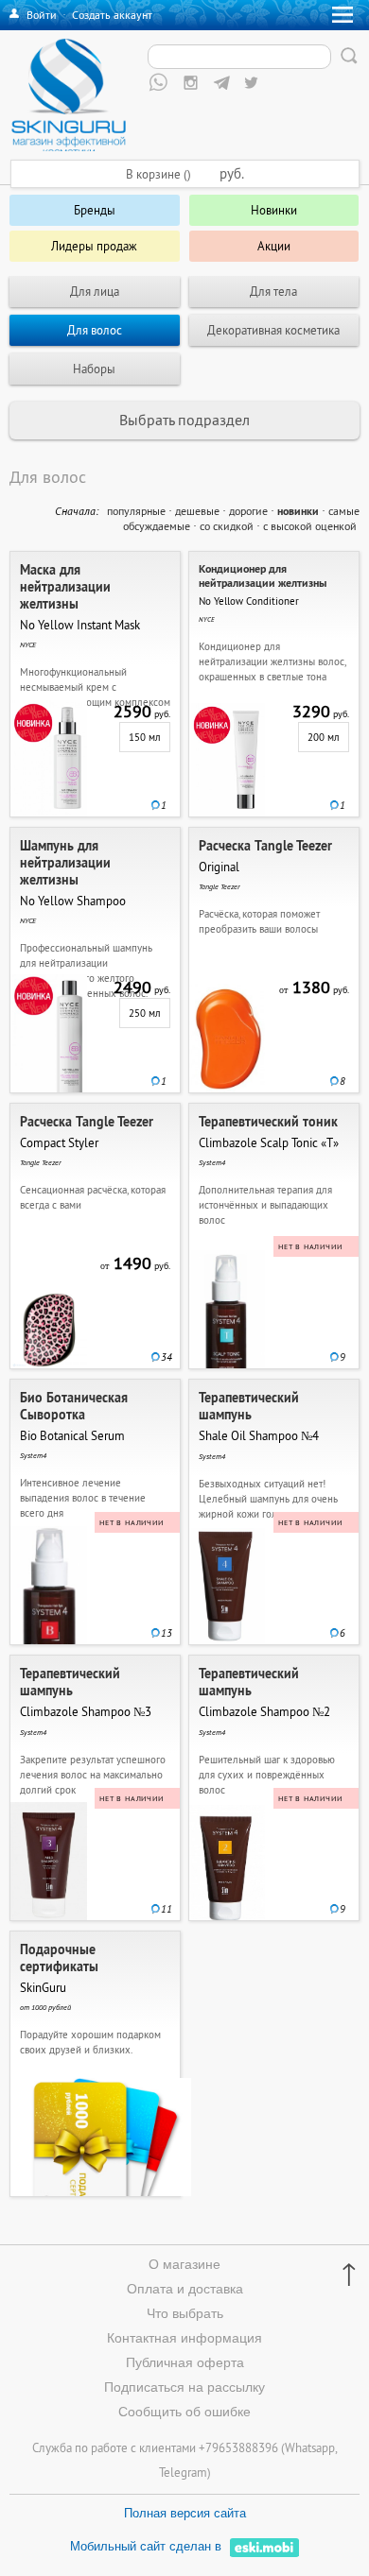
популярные (136, 511)
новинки (298, 511)
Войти (42, 15)
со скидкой (227, 526)
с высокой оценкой (310, 526)
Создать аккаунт (112, 15)
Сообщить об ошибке (184, 2412)
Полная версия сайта (185, 2513)
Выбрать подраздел (184, 420)
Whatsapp (310, 2447)
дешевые (197, 511)
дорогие (248, 511)
